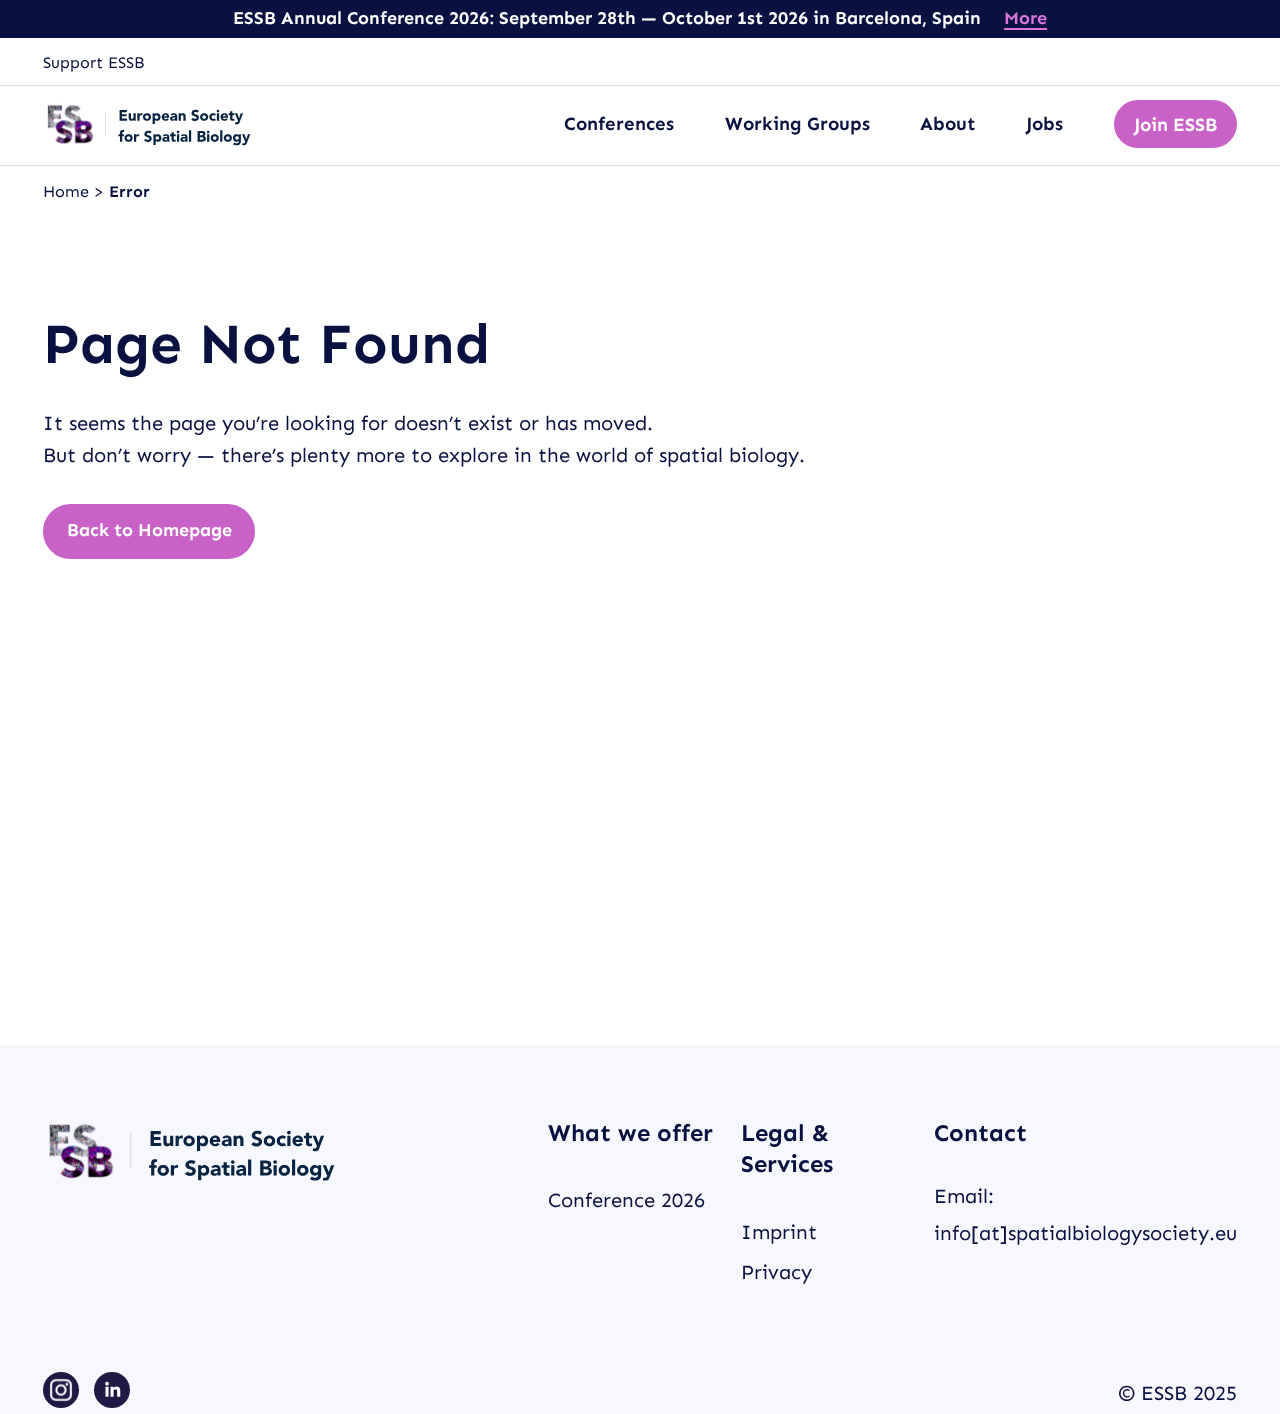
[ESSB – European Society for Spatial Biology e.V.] (150, 125)
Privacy (776, 1272)
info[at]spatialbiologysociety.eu (1085, 1233)
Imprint (779, 1232)
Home (68, 191)
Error (129, 191)
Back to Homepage (149, 530)
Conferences (619, 123)
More (1025, 18)
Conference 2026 (626, 1200)
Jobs (1044, 123)
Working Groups (797, 123)
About (948, 123)
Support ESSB (93, 62)
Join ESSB (1175, 124)
